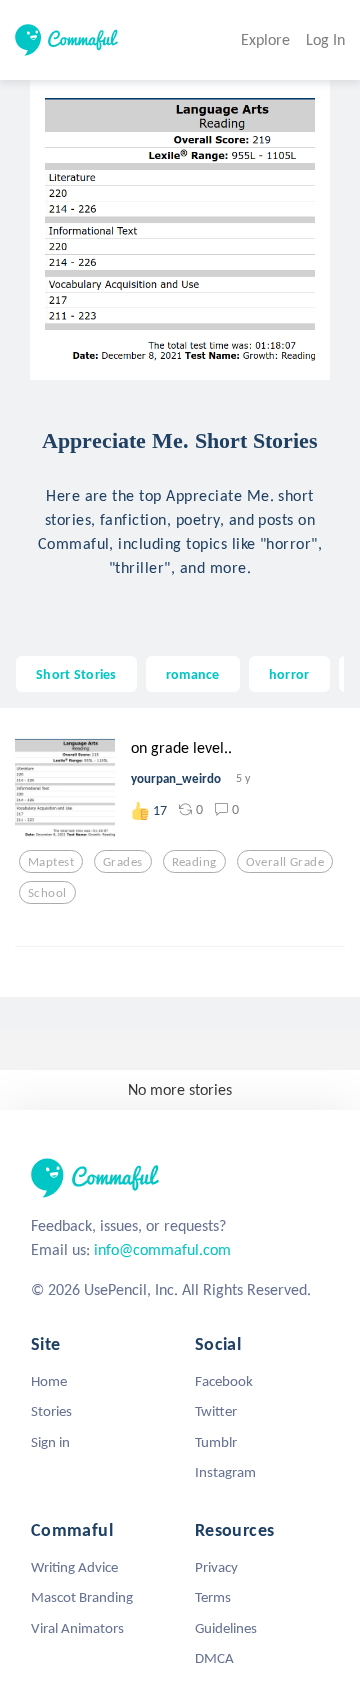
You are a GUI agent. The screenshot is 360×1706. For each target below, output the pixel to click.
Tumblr (216, 1442)
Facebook (224, 1381)
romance (193, 674)
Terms (213, 1597)
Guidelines (226, 1628)
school (47, 893)
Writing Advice (74, 1567)
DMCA (214, 1658)
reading (194, 862)
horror (289, 674)
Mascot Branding (82, 1597)
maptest (51, 862)
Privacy (216, 1567)
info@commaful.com (162, 1249)
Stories (51, 1411)
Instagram (225, 1472)
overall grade (285, 862)
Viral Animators (77, 1628)
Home (49, 1381)
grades (123, 862)
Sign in (50, 1442)
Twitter (216, 1411)
